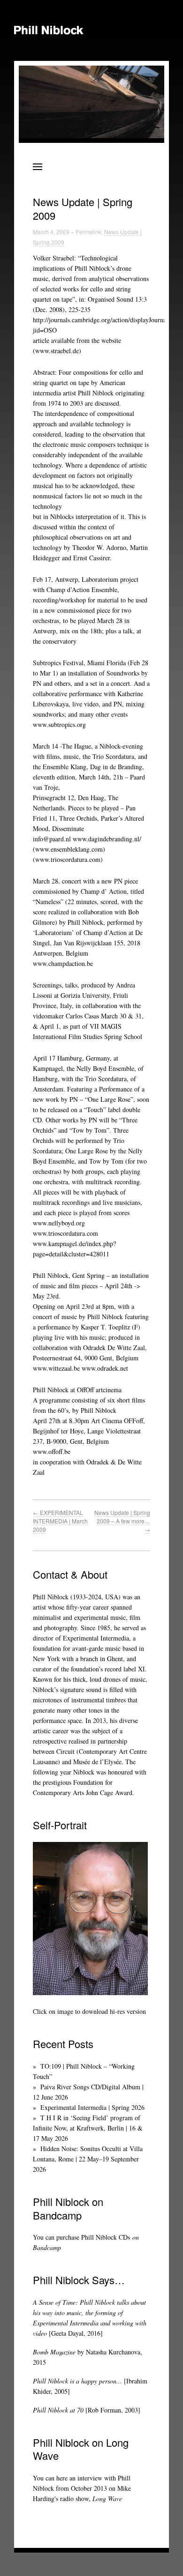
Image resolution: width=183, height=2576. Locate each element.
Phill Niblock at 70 (58, 2410)
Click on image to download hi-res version (89, 2011)
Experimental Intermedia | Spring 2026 (92, 2107)
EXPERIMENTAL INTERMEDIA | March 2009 (60, 1521)
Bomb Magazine (54, 2352)
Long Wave (107, 2498)
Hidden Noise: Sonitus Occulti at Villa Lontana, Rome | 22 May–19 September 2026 (88, 2159)
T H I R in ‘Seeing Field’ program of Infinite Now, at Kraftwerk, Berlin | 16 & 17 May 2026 (88, 2128)
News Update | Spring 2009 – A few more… (122, 1521)
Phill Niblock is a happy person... (77, 2381)
